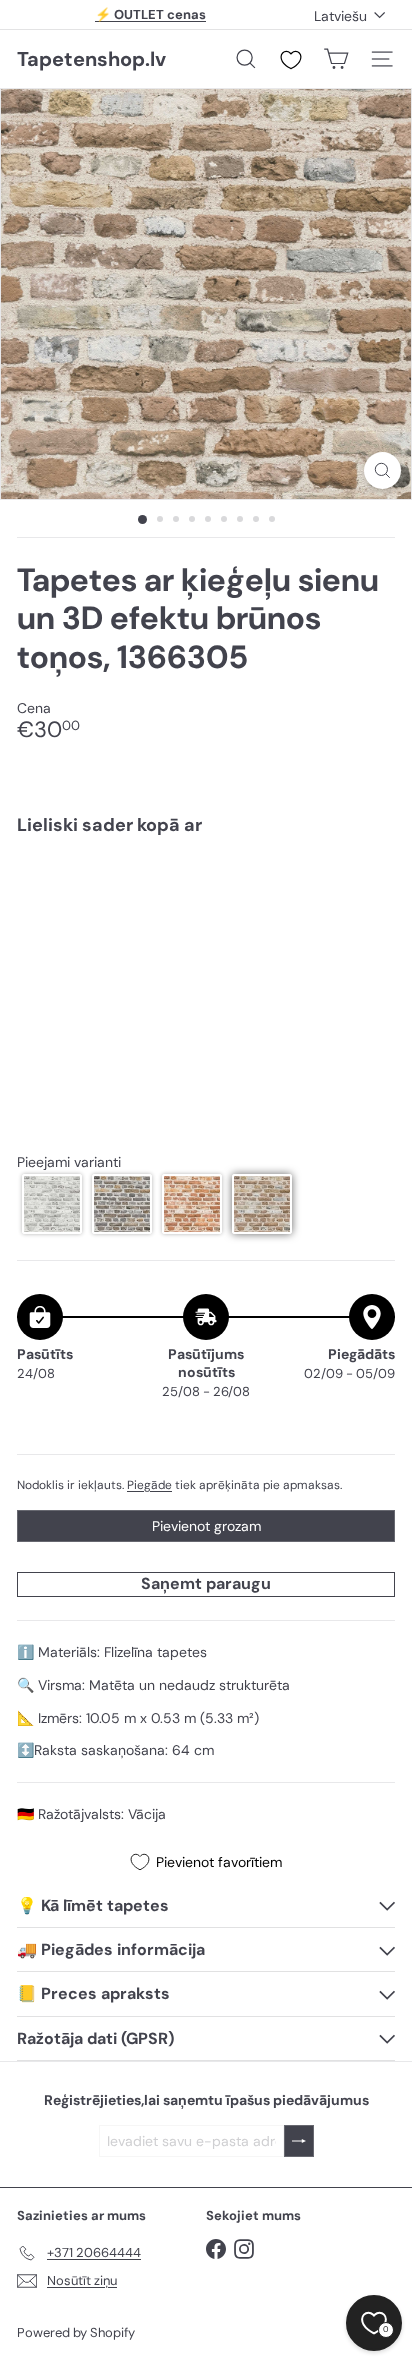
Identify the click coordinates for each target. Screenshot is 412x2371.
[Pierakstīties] (299, 2141)
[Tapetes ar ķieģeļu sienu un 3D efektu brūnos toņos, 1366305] (206, 911)
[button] (52, 1204)
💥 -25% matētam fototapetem (151, 21)
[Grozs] (336, 59)
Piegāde (149, 1485)
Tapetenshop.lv (91, 59)
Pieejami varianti (69, 1162)
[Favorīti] (291, 60)
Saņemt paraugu (206, 1583)
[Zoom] (382, 470)
